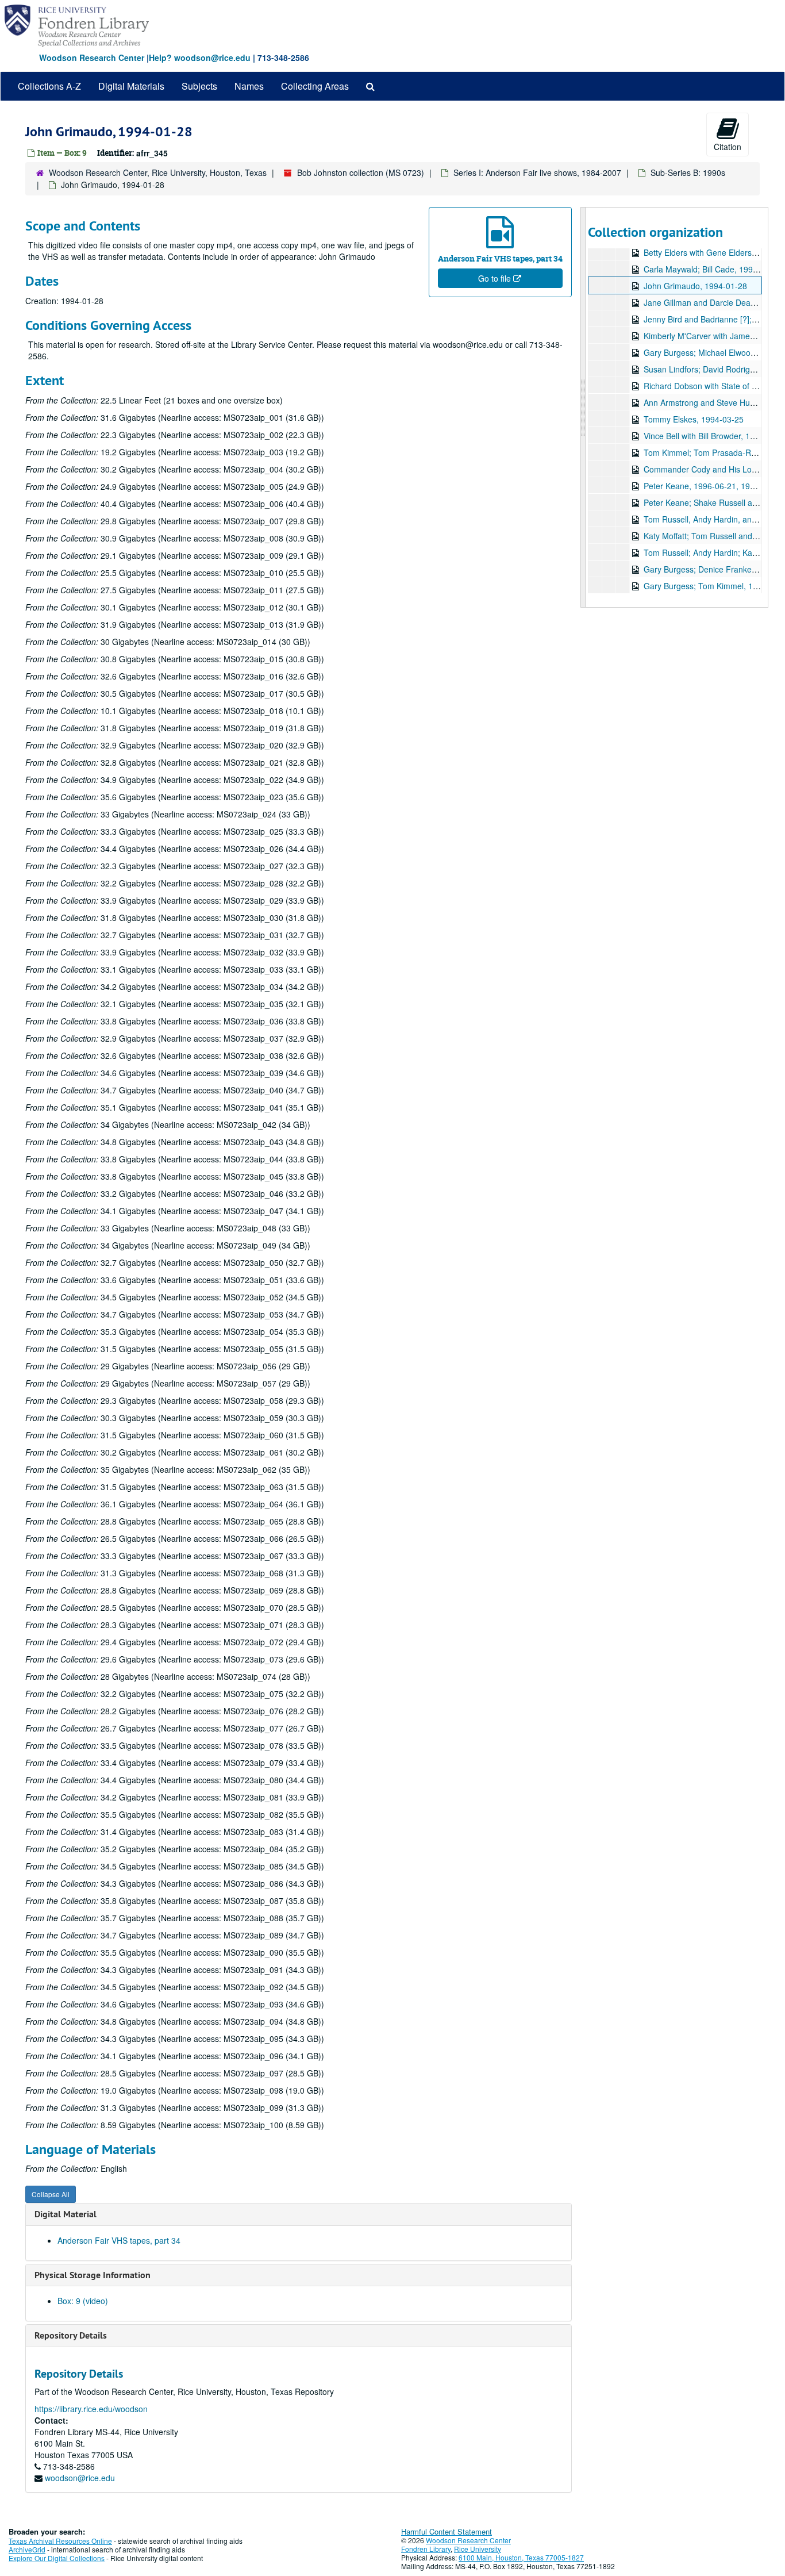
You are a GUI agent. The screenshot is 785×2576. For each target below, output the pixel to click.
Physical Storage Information (93, 2275)
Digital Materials (131, 86)
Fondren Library (426, 2549)
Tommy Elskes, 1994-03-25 (694, 419)
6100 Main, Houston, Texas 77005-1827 (521, 2557)
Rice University (478, 2549)
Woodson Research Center (92, 57)
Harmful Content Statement (447, 2531)
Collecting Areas (315, 86)
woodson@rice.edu (80, 2478)
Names (249, 86)
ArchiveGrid (27, 2549)
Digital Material (66, 2214)
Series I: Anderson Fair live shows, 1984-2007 (537, 172)
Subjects (199, 86)
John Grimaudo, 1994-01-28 (695, 286)
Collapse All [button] (51, 2194)
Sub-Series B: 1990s (688, 172)
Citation (728, 147)
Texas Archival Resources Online (60, 2541)
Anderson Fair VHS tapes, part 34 (119, 2240)
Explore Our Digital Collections (57, 2558)
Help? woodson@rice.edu (200, 57)
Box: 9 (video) (83, 2301)
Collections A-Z (49, 86)
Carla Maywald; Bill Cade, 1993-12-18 (713, 269)
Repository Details (71, 2335)
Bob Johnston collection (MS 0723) (361, 172)
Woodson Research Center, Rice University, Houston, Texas (158, 172)
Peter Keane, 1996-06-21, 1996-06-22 (713, 486)
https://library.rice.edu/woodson (91, 2409)
